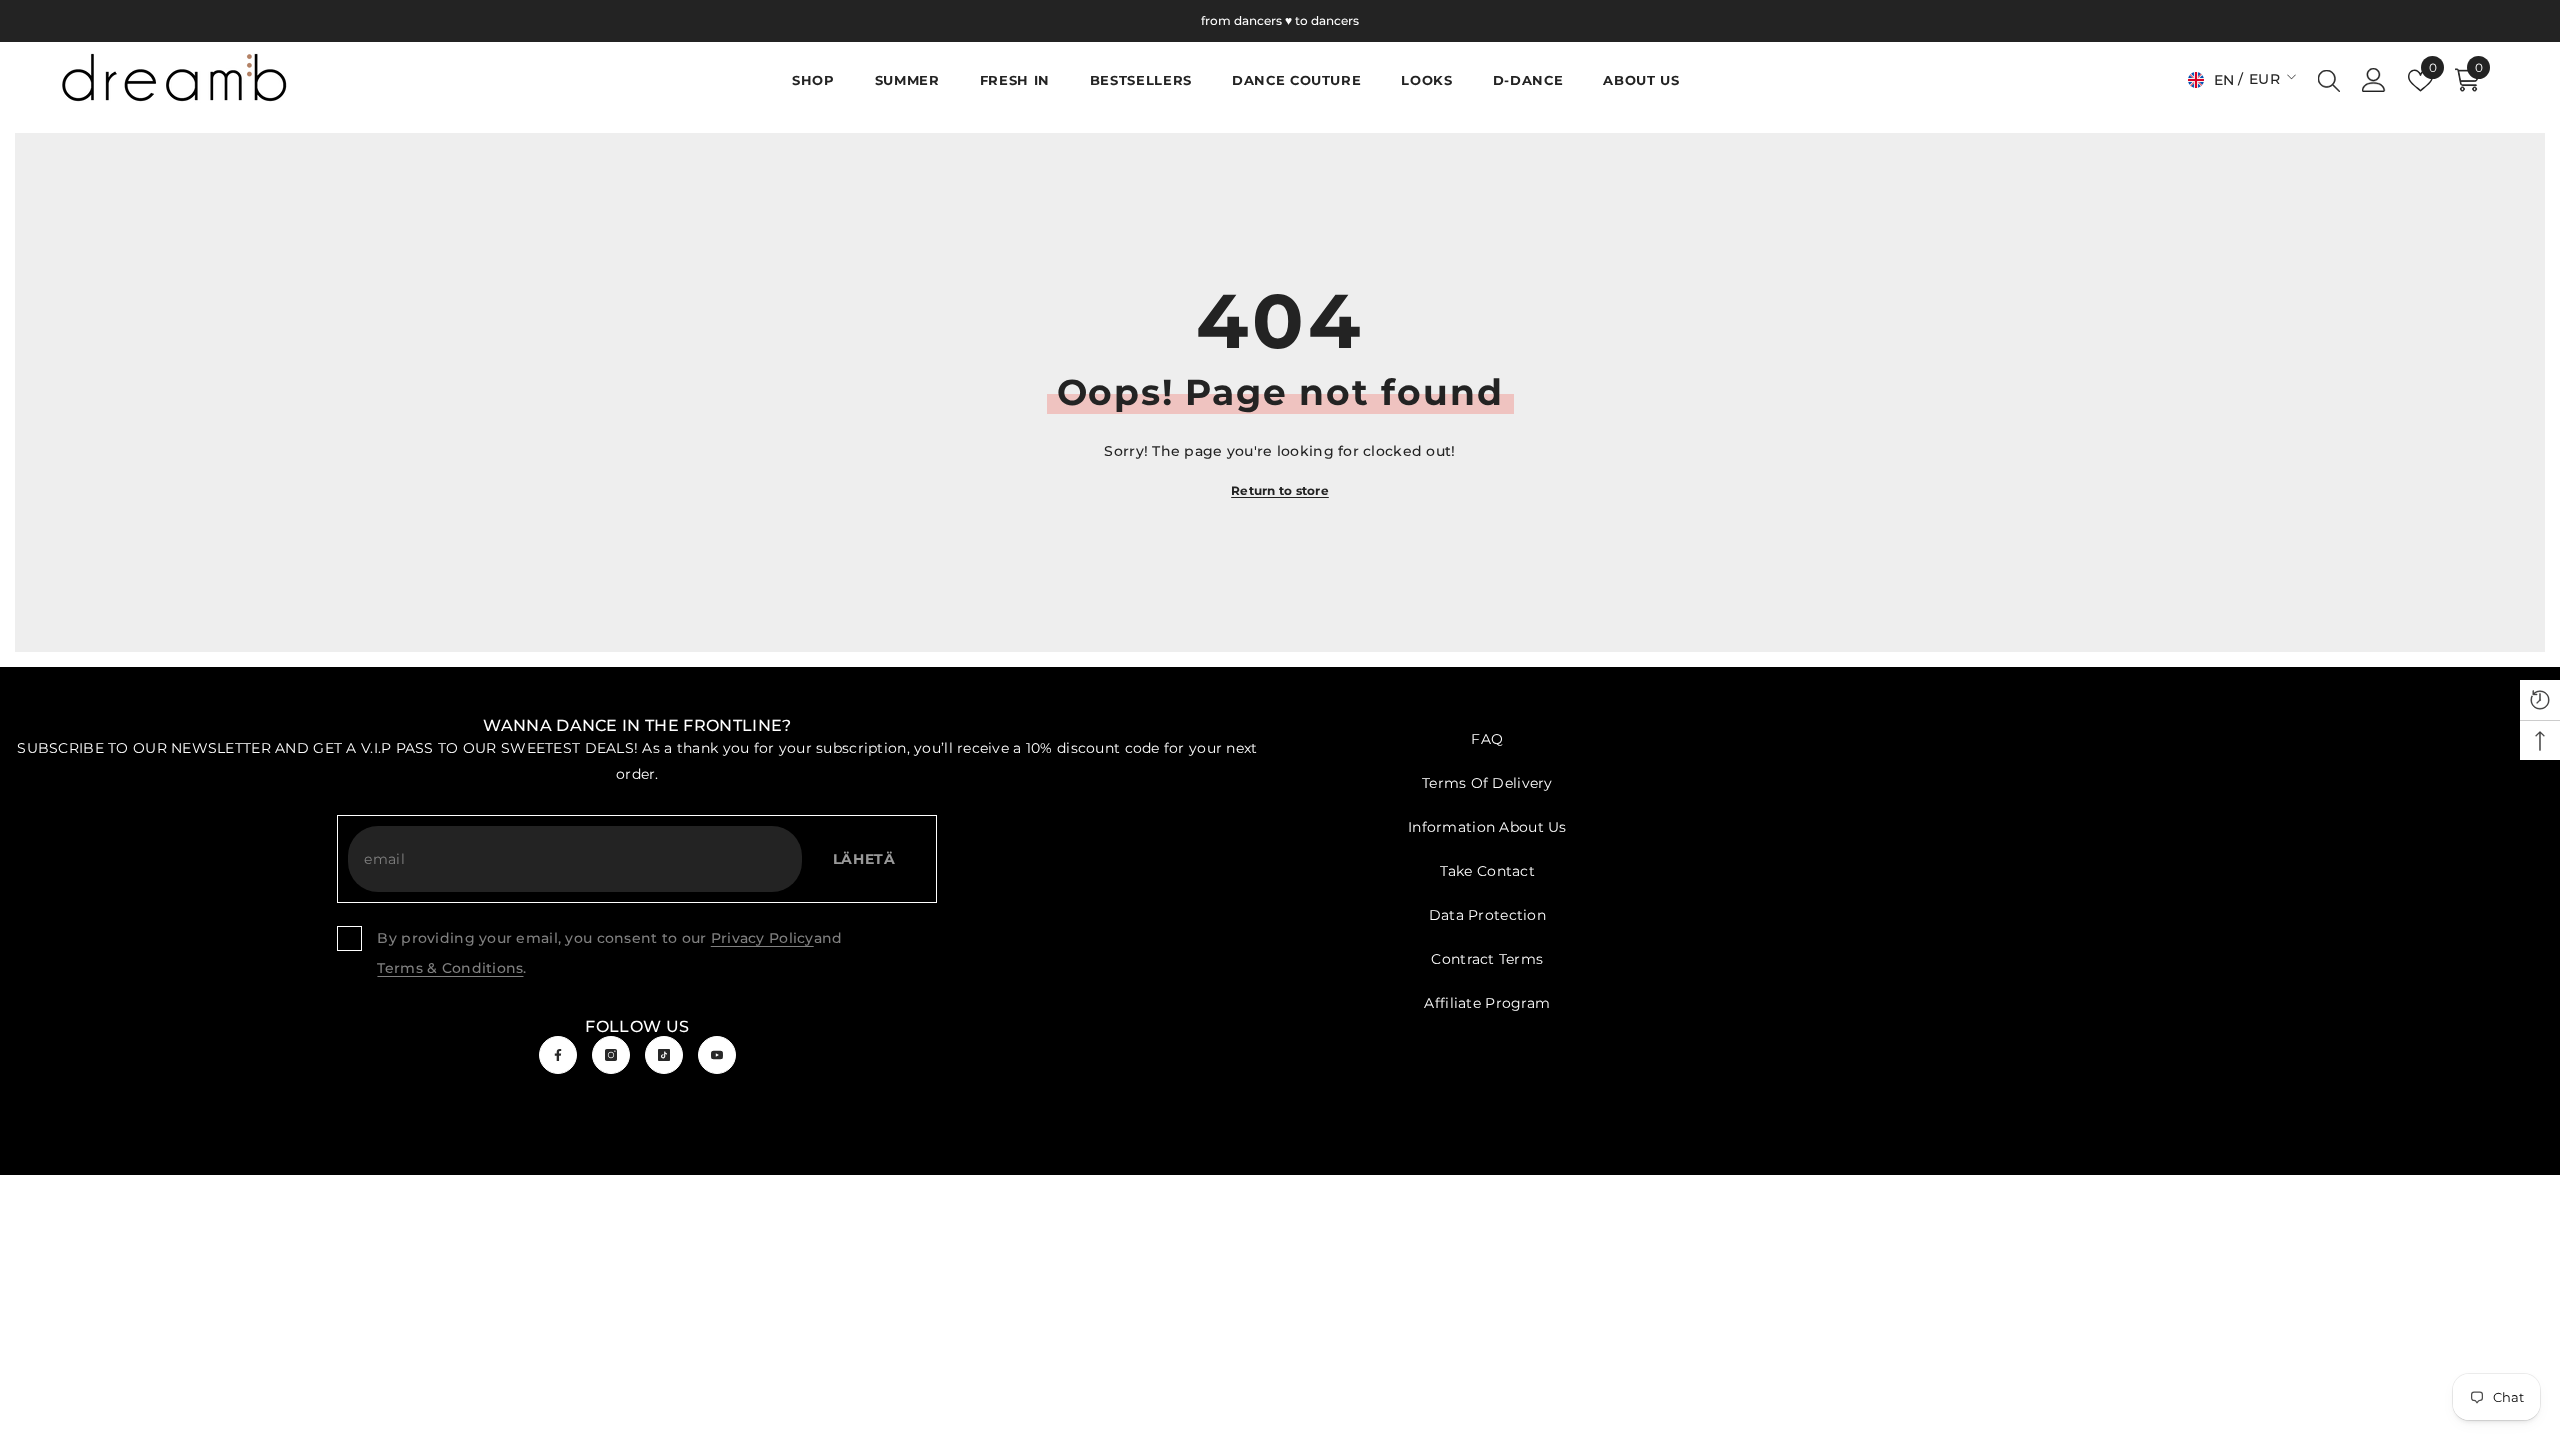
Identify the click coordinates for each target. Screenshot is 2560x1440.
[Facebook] (558, 1055)
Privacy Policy (762, 938)
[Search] (2329, 80)
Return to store (1280, 490)
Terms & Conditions (450, 968)
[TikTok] (664, 1055)
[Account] (2374, 80)
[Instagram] (611, 1055)
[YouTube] (717, 1055)
